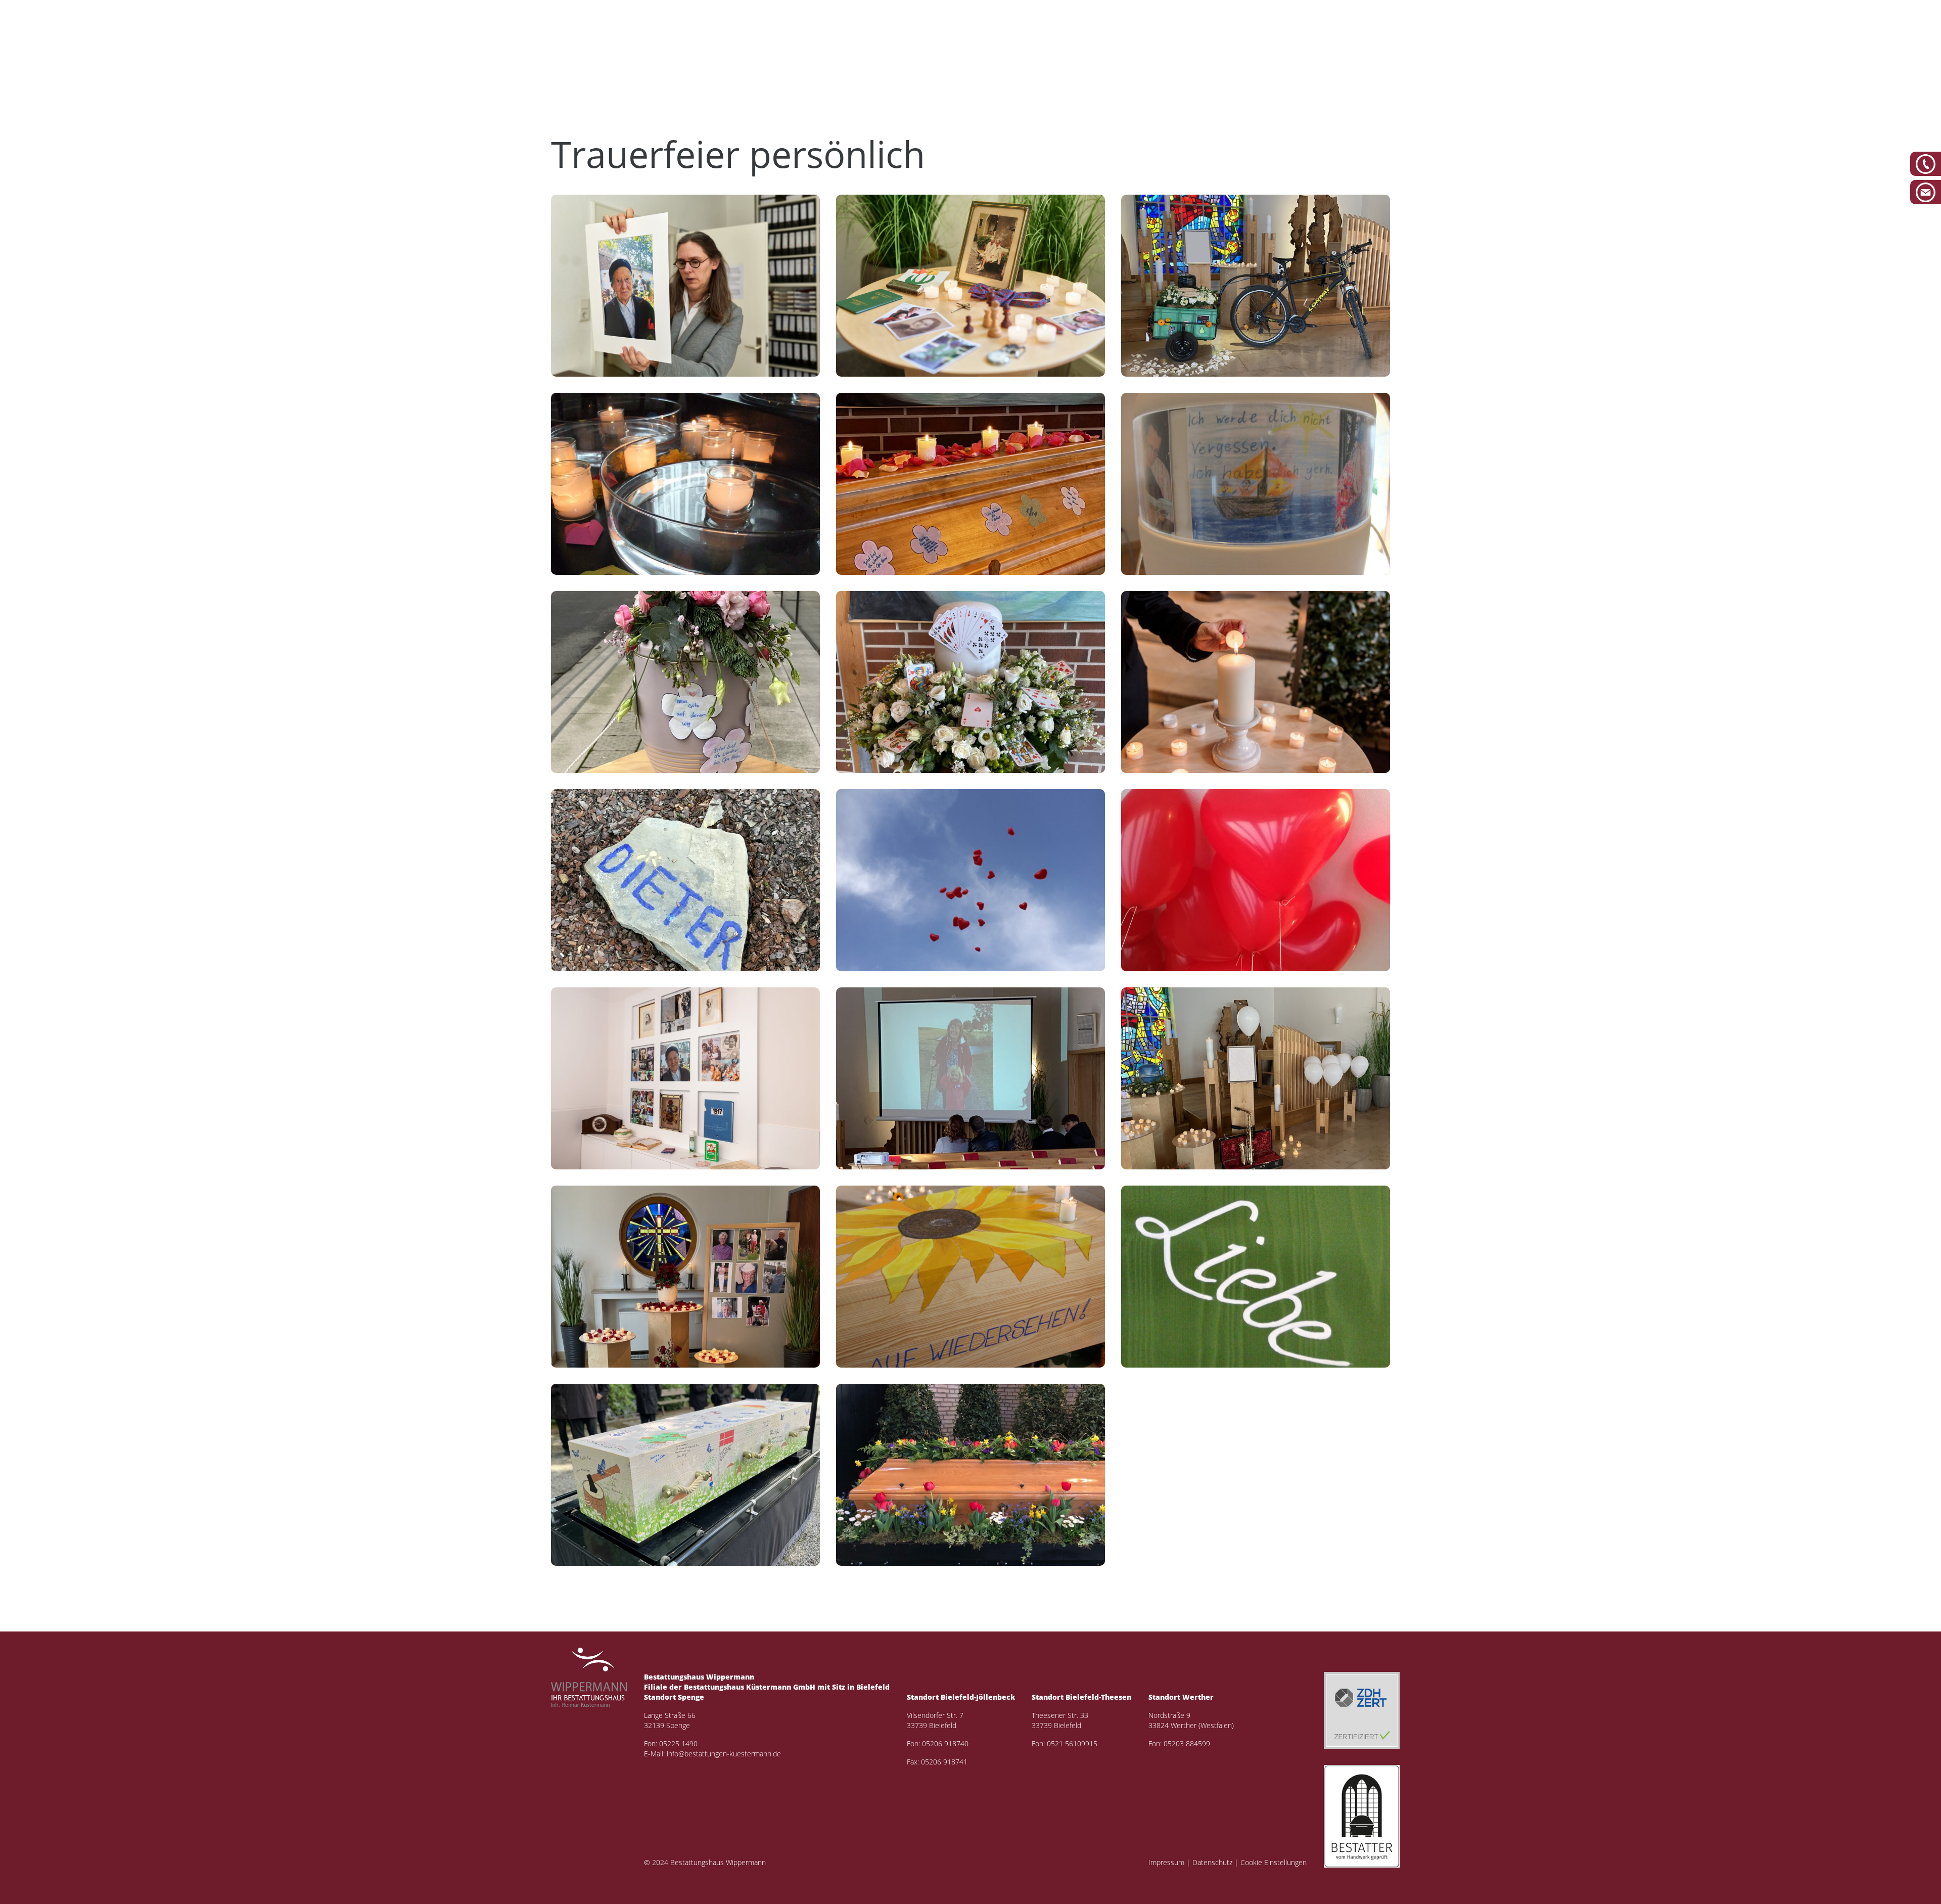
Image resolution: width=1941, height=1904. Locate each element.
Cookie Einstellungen (1274, 1862)
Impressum (1166, 1862)
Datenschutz (1212, 1862)
